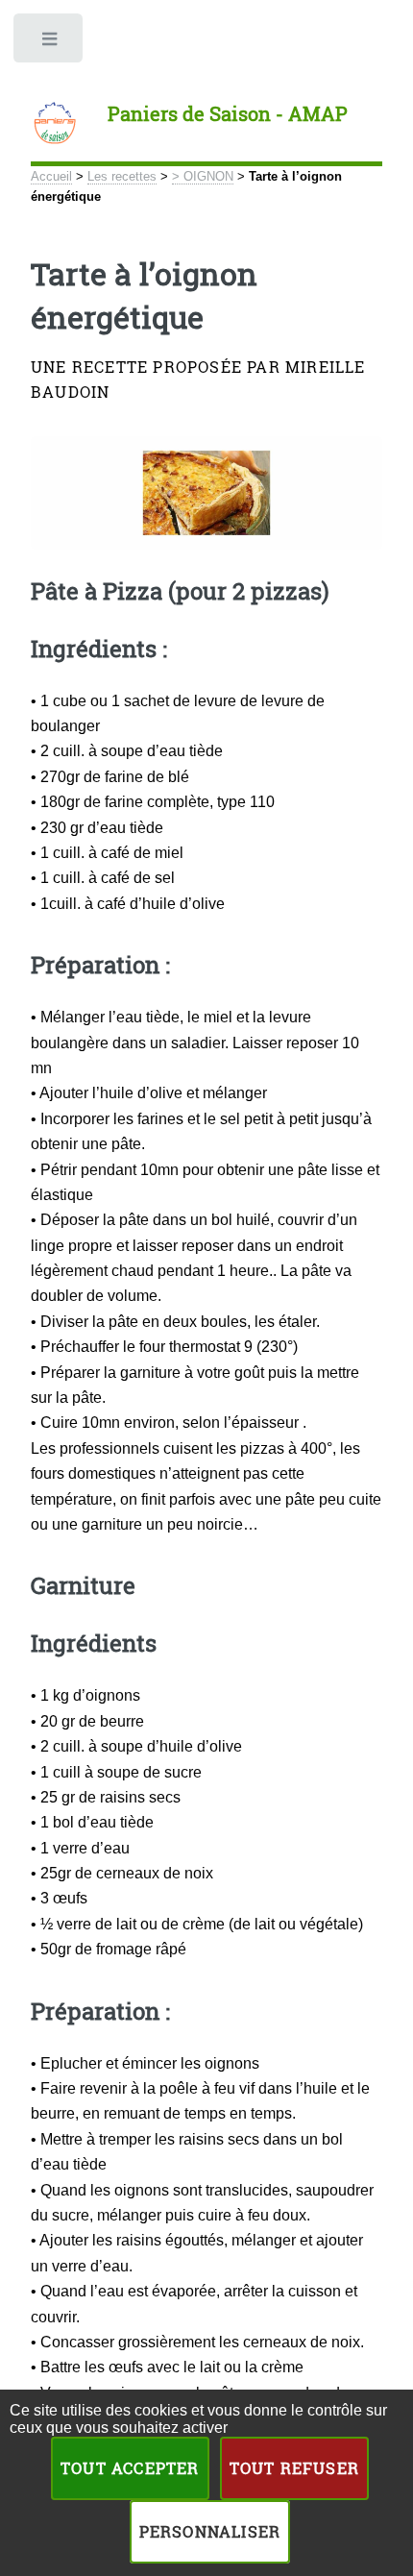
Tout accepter (130, 2468)
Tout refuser (294, 2468)
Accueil (51, 176)
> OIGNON (203, 176)
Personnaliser (210, 2531)
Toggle (50, 43)
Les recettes (122, 176)
